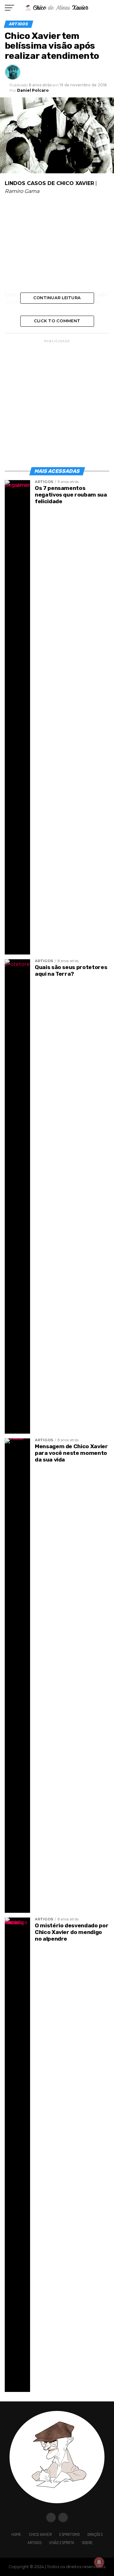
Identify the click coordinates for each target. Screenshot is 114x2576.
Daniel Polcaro (33, 90)
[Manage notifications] (99, 2562)
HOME (16, 2534)
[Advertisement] (57, 245)
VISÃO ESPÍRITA (62, 2542)
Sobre (87, 2542)
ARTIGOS (35, 2542)
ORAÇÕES (95, 2534)
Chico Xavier (40, 2534)
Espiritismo (70, 2534)
